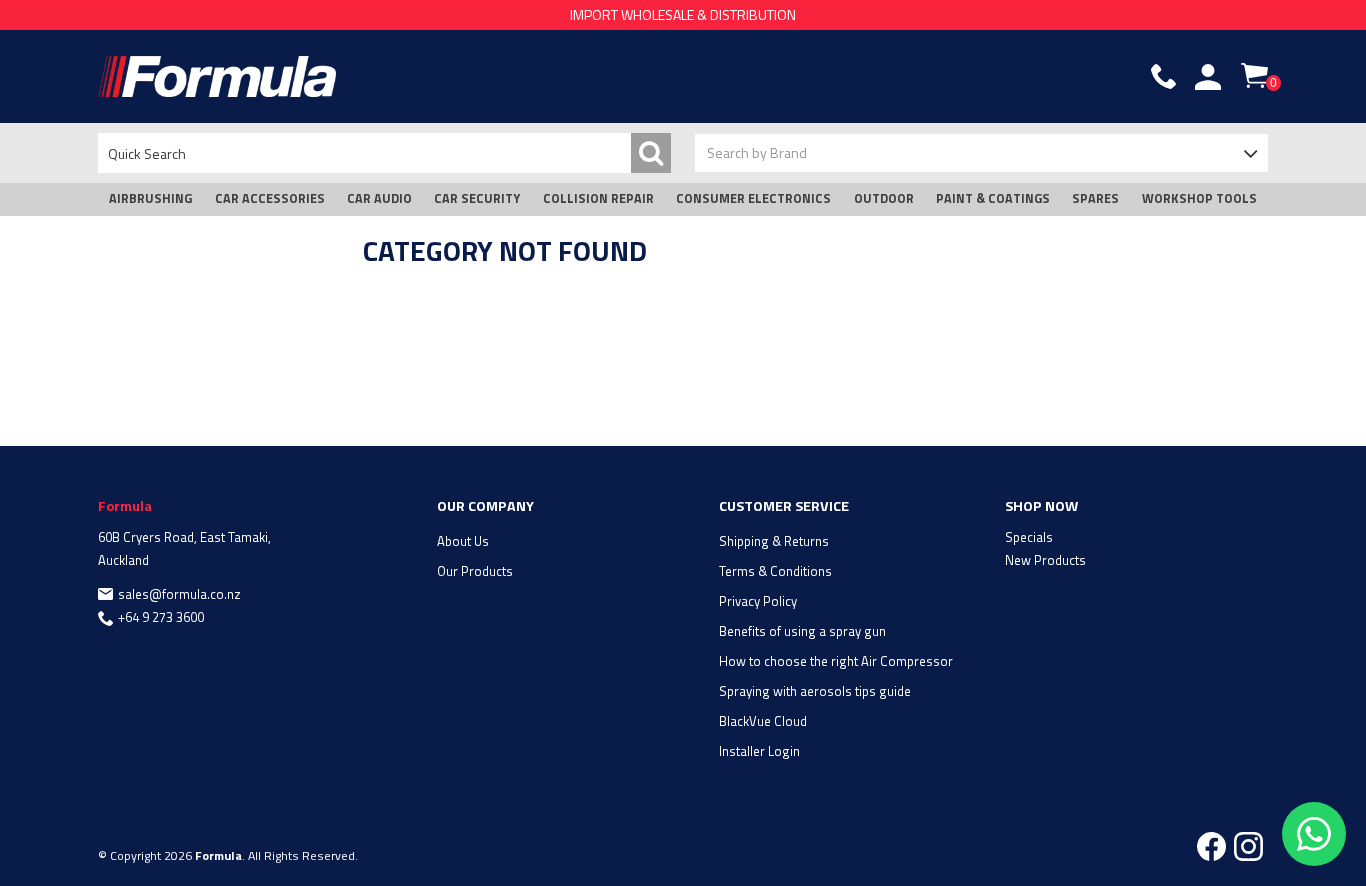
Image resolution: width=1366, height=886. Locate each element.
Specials (1029, 537)
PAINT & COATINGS (993, 198)
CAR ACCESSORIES (270, 198)
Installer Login (759, 751)
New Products (1045, 560)
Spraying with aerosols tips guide (815, 691)
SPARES (1095, 198)
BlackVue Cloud (763, 721)
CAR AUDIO (379, 198)
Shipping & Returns (774, 541)
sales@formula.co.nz (179, 594)
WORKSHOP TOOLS (1199, 198)
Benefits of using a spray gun (802, 631)
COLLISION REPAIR (598, 198)
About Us (463, 541)
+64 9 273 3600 (161, 617)
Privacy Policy (758, 601)
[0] (1254, 75)
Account (1208, 77)
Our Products (475, 571)
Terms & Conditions (775, 571)
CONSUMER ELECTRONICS (753, 198)
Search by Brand (757, 152)
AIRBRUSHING (150, 198)
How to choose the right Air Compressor (836, 661)
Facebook (1211, 846)
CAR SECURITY (477, 198)
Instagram (1248, 846)
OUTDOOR (884, 198)
